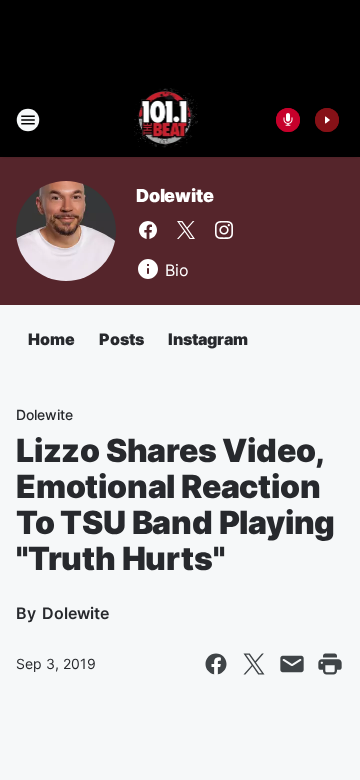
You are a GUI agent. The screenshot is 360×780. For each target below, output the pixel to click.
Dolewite (174, 195)
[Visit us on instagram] (224, 230)
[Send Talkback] (288, 120)
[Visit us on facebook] (148, 230)
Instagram (208, 339)
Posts (121, 339)
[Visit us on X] (186, 230)
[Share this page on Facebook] (216, 664)
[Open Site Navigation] (28, 120)
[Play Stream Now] (327, 120)
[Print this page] (330, 664)
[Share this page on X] (254, 664)
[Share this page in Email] (292, 664)
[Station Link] (166, 120)
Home (51, 339)
